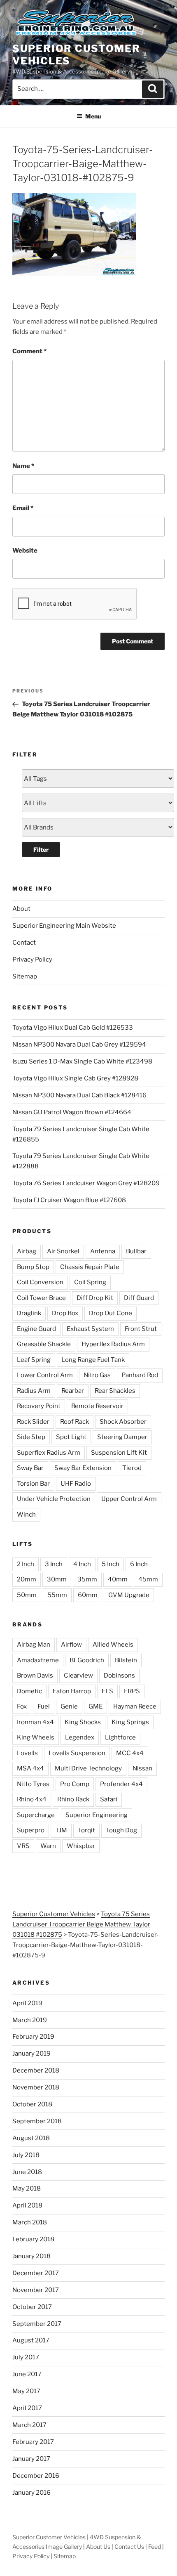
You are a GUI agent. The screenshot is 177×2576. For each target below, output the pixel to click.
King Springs (130, 1722)
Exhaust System (90, 1329)
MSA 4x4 (30, 1768)
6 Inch (139, 1564)
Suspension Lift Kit (119, 1453)
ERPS (132, 1691)
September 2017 (37, 2324)
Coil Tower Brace (41, 1298)
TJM (61, 1830)
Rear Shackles (115, 1391)
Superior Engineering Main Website (64, 926)
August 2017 (31, 2340)
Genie (69, 1706)
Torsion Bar (33, 1484)
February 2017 (33, 2442)
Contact (24, 943)
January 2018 (31, 2256)
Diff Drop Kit (95, 1298)
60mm (88, 1595)
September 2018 (37, 2121)
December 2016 (36, 2476)
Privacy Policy (32, 960)
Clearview (78, 1676)
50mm (27, 1595)
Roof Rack (75, 1422)
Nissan (142, 1768)
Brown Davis (35, 1676)
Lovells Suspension (77, 1753)
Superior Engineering (97, 1815)
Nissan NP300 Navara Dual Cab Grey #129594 (79, 1045)
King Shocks (83, 1722)
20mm (27, 1579)
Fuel (44, 1706)
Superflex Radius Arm (49, 1453)
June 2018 (27, 2172)
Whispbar (81, 1846)
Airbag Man (34, 1645)
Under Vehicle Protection (54, 1499)
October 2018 (32, 2104)
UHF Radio (76, 1484)
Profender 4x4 (121, 1784)
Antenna (103, 1251)
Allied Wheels (113, 1645)
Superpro (31, 1830)
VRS (23, 1846)
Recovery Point (39, 1406)
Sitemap (25, 976)
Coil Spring (90, 1282)
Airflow (71, 1645)
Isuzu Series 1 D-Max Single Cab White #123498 (82, 1061)
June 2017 (27, 2374)
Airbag (27, 1251)
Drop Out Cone (111, 1313)
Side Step (31, 1437)
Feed (155, 2546)
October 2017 (32, 2307)
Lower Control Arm (45, 1375)
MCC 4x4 (130, 1753)
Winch (26, 1515)
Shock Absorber (123, 1422)
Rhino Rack (73, 1799)
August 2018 (31, 2138)
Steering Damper (122, 1437)
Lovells (27, 1753)
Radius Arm (34, 1391)
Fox (22, 1706)
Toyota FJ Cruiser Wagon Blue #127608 (69, 1200)
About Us (98, 2546)
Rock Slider (33, 1422)
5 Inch (111, 1564)
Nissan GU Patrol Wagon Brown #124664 (72, 1112)
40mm (118, 1579)
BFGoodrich (87, 1660)
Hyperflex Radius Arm (113, 1344)
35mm (87, 1579)
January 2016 (31, 2493)
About (21, 909)
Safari (109, 1799)
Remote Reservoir (97, 1406)
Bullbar (136, 1251)
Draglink (29, 1313)
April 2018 (27, 2205)
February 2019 (33, 2037)
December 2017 (36, 2273)
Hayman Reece (135, 1706)
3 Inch (54, 1564)
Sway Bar (30, 1468)
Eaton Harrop (72, 1691)
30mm (57, 1579)
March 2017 (29, 2425)
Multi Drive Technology (88, 1768)
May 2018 (27, 2188)
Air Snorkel (63, 1251)
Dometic (29, 1691)
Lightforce (120, 1737)
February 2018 (33, 2239)
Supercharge (36, 1815)
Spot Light (71, 1437)
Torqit (86, 1830)
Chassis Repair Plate (90, 1267)
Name (23, 466)
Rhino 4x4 (32, 1799)
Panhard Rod (140, 1375)
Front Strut (141, 1329)
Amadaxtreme (38, 1660)
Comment (29, 351)
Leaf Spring (34, 1360)
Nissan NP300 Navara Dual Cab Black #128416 (79, 1095)
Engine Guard (36, 1329)
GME (95, 1706)
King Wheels (36, 1737)
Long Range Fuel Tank (93, 1360)
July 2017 (26, 2357)
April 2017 (27, 2408)
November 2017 (36, 2290)
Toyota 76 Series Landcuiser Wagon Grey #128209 (86, 1183)
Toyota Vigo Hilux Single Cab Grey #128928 (75, 1078)
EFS (107, 1691)
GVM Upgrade (129, 1595)
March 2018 (30, 2222)
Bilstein (126, 1660)
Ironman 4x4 (35, 1722)
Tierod (132, 1468)
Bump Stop (33, 1267)
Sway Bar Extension (83, 1468)
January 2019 (31, 2054)
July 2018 (26, 2155)
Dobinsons (119, 1676)
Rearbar (73, 1391)
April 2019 (27, 2003)
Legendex (80, 1737)
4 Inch (82, 1564)
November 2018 (36, 2087)
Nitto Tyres (33, 1784)
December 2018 (36, 2070)
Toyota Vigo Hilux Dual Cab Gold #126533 (73, 1028)
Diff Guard (139, 1298)
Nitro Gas (97, 1375)
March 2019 (30, 2020)
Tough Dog (121, 1830)
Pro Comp (75, 1784)
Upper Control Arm (129, 1499)
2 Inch (26, 1564)
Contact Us (129, 2546)
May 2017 (26, 2391)
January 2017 (31, 2459)
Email (23, 508)
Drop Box (65, 1313)
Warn (48, 1846)
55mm (57, 1595)
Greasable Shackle (44, 1344)
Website (25, 551)
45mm (148, 1579)
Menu (93, 116)
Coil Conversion (40, 1282)
